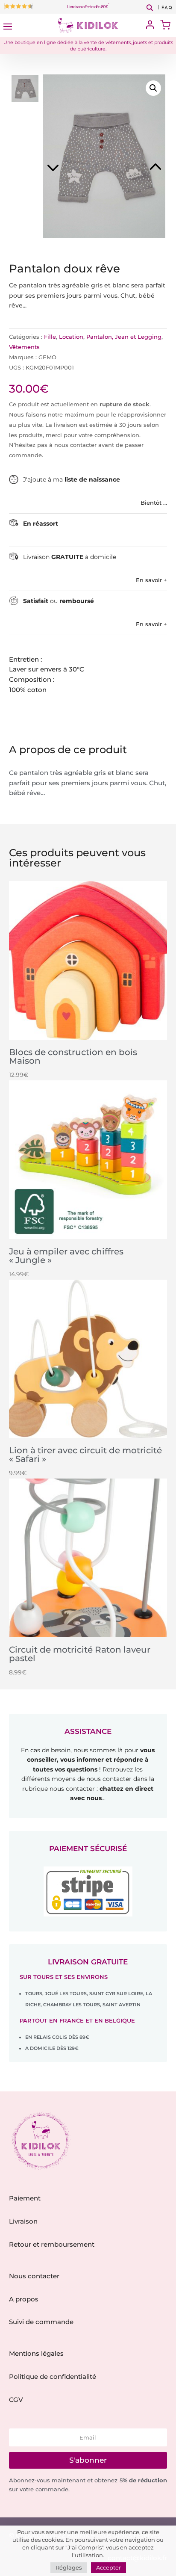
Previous (72, 156)
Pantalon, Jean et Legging (124, 337)
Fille (50, 337)
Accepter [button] (109, 2567)
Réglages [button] (69, 2567)
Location (71, 337)
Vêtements (24, 347)
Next (135, 156)
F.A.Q (167, 8)
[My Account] (150, 25)
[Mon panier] (165, 26)
